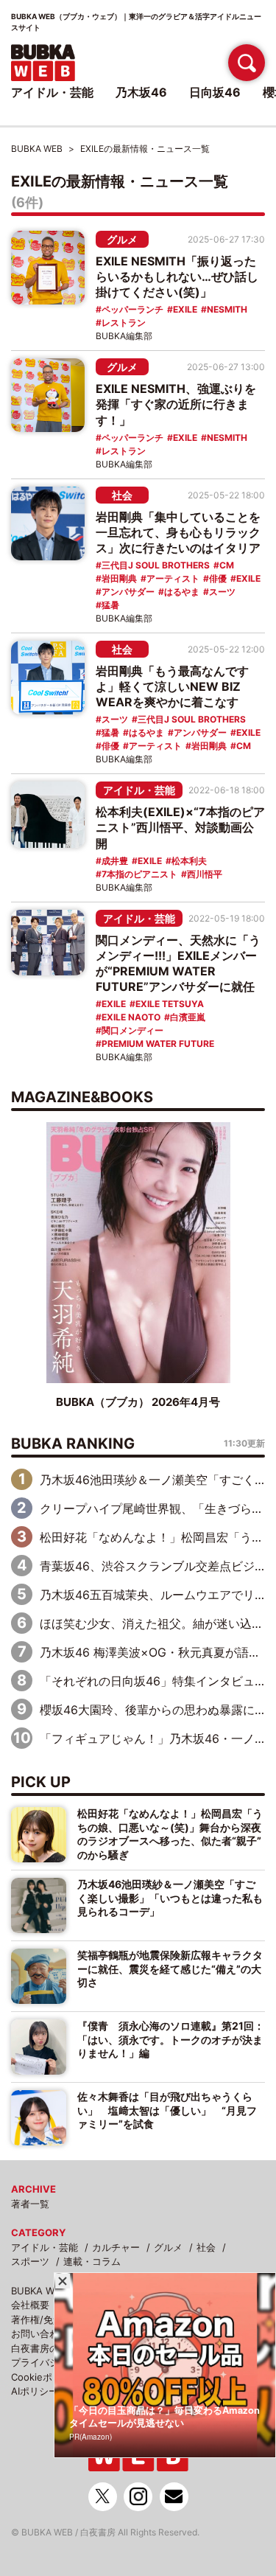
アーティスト (173, 578)
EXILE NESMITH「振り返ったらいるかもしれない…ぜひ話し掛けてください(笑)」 (177, 276)
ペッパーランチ (132, 309)
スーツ (222, 592)
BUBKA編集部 (124, 336)
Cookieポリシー (46, 2377)
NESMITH (227, 309)
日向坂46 (215, 92)
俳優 (218, 578)
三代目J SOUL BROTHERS (156, 565)
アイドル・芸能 (139, 790)
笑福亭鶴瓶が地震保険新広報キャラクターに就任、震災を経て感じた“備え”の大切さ (170, 1968)
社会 (122, 495)
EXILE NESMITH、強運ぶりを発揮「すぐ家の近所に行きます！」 (176, 404)
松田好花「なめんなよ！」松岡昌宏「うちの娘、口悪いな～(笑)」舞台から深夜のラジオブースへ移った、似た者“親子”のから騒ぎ (170, 1834)
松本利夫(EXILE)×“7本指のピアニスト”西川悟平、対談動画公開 (180, 827)
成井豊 (115, 861)
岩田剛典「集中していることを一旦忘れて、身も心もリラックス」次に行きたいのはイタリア (178, 532)
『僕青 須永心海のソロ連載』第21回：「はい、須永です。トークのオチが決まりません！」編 (171, 2039)
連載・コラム (92, 2261)
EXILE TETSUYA (170, 1004)
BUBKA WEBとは (48, 2291)
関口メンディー (132, 1030)
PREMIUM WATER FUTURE (158, 1044)
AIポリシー (35, 2391)
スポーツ (30, 2261)
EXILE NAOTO (131, 1017)
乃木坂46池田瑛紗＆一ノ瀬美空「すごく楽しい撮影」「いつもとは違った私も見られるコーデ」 (170, 1898)
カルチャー (116, 2247)
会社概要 (30, 2305)
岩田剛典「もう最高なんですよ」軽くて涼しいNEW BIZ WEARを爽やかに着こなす (172, 686)
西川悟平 (205, 874)
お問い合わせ (40, 2333)
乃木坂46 (141, 92)
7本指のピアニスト (139, 874)
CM (227, 565)
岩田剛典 (119, 578)
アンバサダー (128, 592)
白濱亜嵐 (188, 1017)
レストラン (124, 323)
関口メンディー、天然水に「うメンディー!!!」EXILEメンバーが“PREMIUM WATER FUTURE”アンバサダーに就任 (178, 963)
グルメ (122, 239)
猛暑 (110, 605)
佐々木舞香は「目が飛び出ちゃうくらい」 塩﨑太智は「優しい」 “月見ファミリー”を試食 (167, 2110)
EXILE (185, 309)
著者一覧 (30, 2204)
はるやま (182, 592)
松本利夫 (189, 861)
